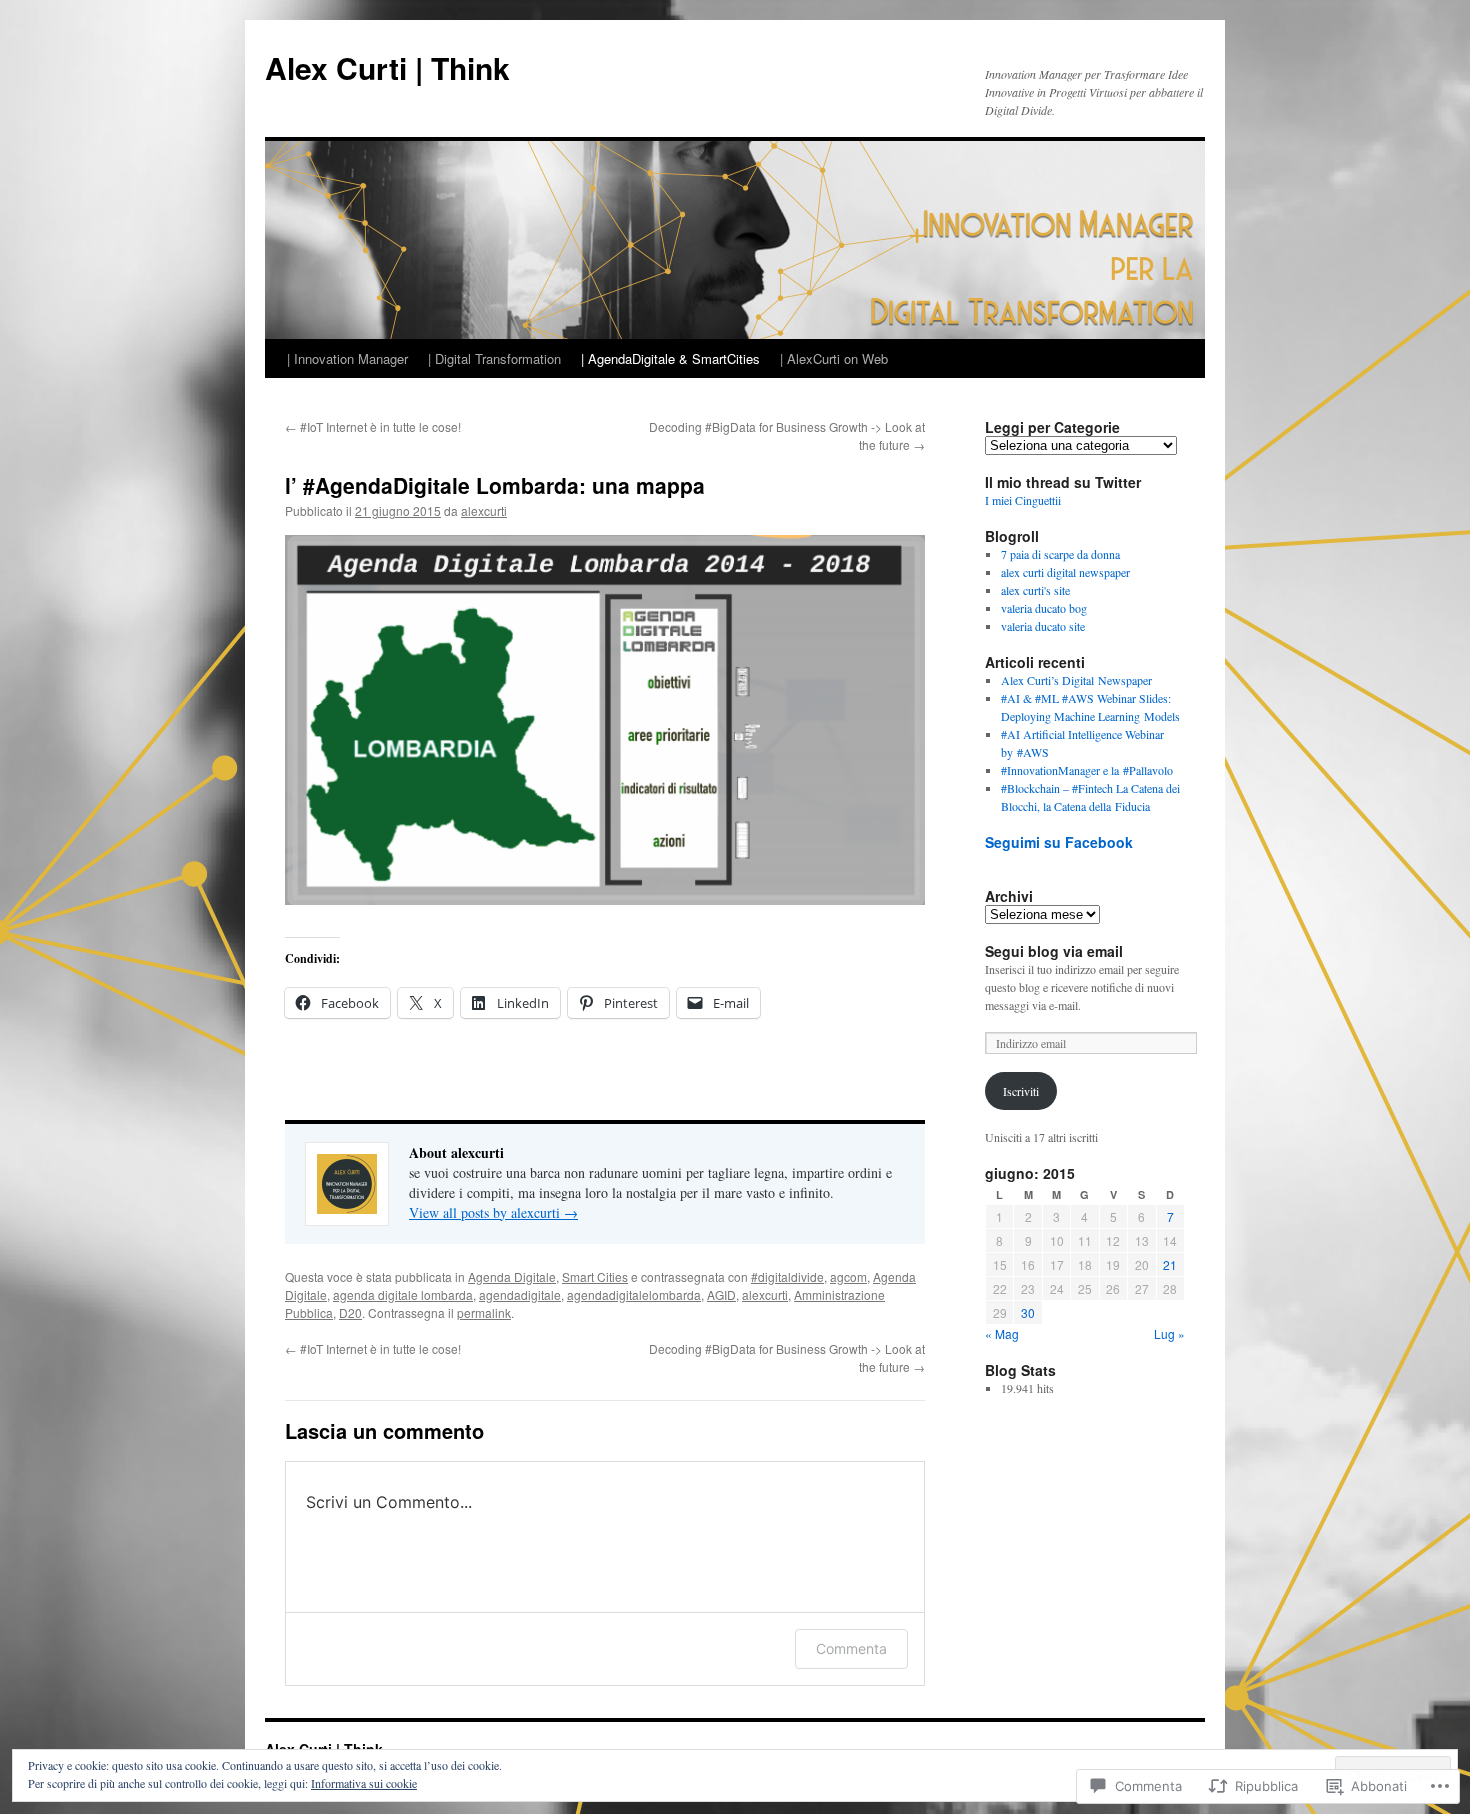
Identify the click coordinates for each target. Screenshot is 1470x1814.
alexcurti (484, 510)
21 (1170, 1264)
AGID (721, 1294)
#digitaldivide (787, 1276)
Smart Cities (595, 1276)
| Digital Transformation (494, 358)
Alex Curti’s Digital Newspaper (1076, 680)
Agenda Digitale (512, 1276)
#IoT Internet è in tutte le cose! (373, 426)
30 (1028, 1312)
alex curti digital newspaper (1065, 572)
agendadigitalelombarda (634, 1294)
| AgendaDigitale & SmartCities (670, 358)
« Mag (1002, 1333)
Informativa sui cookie (364, 1783)
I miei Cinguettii (1023, 500)
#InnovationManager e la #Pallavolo (1087, 770)
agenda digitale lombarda (403, 1294)
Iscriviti (1021, 1091)
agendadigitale (520, 1294)
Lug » (1169, 1333)
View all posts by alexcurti (493, 1212)
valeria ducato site (1043, 626)
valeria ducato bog (1044, 608)
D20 (350, 1312)
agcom (848, 1276)
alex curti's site (1035, 590)
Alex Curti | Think (387, 67)
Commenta (851, 1648)
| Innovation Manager (347, 358)
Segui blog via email (1054, 951)
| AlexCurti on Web (834, 358)
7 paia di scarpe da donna (1060, 554)
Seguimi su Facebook (1059, 842)
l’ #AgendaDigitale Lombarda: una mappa (495, 485)
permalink (484, 1312)
